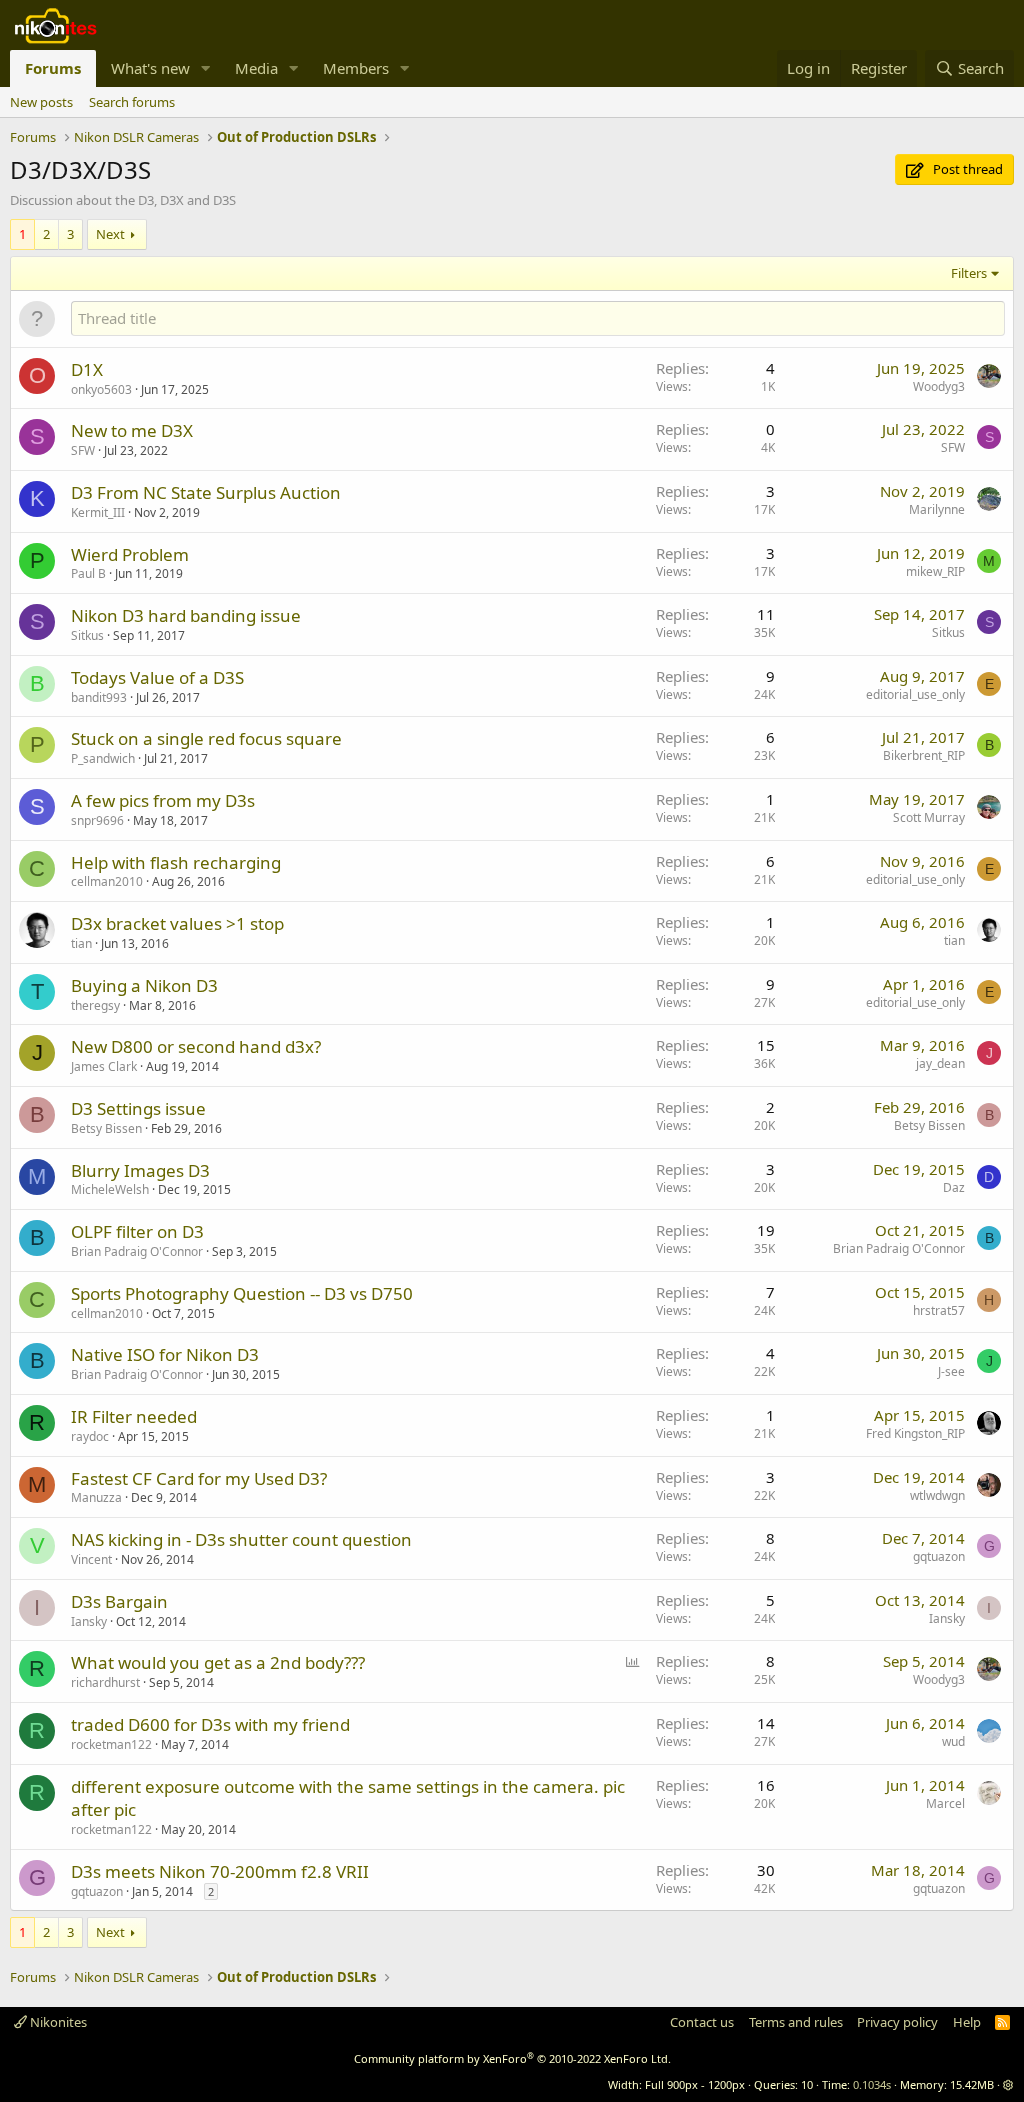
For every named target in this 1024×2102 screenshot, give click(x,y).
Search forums (132, 102)
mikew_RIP (935, 571)
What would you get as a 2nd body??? (218, 1662)
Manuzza (96, 1497)
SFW (83, 450)
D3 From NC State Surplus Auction (206, 492)
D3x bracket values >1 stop (177, 923)
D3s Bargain (119, 1601)
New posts (41, 102)
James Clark (104, 1066)
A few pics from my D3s (163, 800)
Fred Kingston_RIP (915, 1433)
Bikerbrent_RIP (924, 755)
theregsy (95, 1005)
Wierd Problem (130, 554)
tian (81, 943)
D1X (87, 369)
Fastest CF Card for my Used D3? (199, 1478)
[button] (206, 68)
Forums (53, 68)
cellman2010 (107, 881)
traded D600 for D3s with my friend (210, 1724)
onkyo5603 (101, 389)
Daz (954, 1187)
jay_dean (940, 1063)
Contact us (702, 2022)
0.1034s (872, 2084)
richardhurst (105, 1682)
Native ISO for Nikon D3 (165, 1354)
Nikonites (57, 2022)
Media (256, 68)
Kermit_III (98, 512)
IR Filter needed (134, 1416)
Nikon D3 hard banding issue (186, 615)
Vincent (91, 1559)
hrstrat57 (939, 1310)
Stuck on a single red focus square (206, 738)
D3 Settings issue (138, 1108)
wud (953, 1741)
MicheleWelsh (110, 1189)
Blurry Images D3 (140, 1170)
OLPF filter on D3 (137, 1231)
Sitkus (87, 635)
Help (967, 2022)
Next (110, 234)
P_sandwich (103, 758)
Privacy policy (897, 2022)
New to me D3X (132, 430)
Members (356, 68)
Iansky (89, 1621)
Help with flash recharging (176, 862)
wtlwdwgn (937, 1495)
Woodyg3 (939, 386)
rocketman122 (111, 1744)
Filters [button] (969, 273)
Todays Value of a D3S (157, 677)
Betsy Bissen (106, 1128)
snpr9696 (97, 820)
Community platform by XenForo (512, 2058)
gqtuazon (939, 1556)
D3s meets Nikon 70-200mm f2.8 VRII (220, 1871)
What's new (150, 68)
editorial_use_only (915, 694)
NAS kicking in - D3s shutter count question (241, 1539)
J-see (951, 1371)
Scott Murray (929, 817)
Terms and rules (796, 2022)
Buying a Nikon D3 (144, 985)
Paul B (88, 573)
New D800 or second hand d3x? (196, 1046)
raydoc (90, 1436)
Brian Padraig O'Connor (137, 1251)
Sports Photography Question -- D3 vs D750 (242, 1293)
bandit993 (99, 697)
